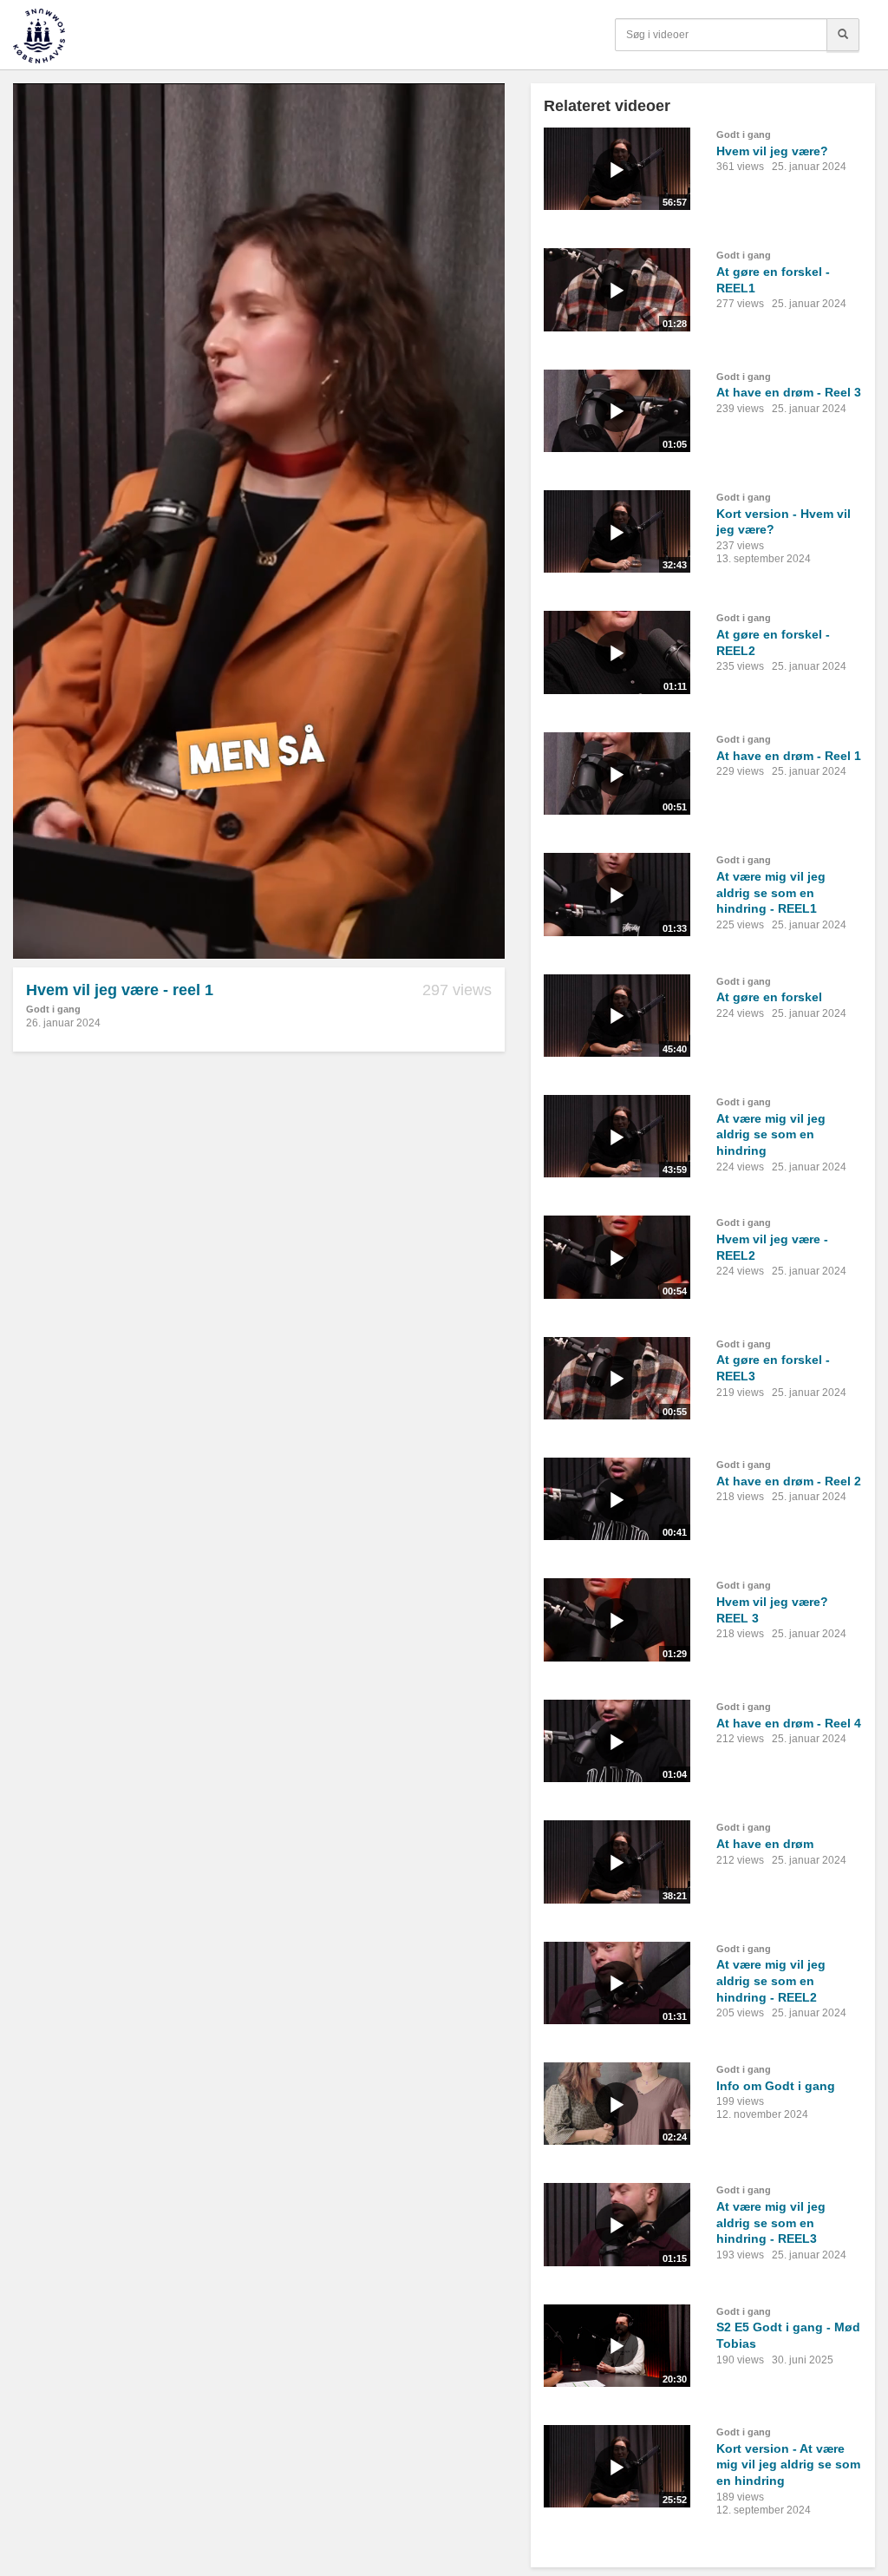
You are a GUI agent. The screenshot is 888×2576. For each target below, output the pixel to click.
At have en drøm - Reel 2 (789, 1481)
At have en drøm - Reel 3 (789, 392)
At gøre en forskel (769, 997)
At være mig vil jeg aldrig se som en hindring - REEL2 (771, 1980)
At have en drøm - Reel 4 (789, 1723)
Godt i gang (53, 1009)
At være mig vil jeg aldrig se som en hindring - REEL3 (771, 2222)
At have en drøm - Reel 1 (789, 756)
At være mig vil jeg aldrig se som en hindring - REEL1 (771, 892)
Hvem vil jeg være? (772, 151)
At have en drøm (765, 1844)
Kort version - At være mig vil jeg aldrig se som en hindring (788, 2465)
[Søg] (843, 35)
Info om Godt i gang (776, 2086)
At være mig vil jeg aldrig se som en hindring (771, 1134)
